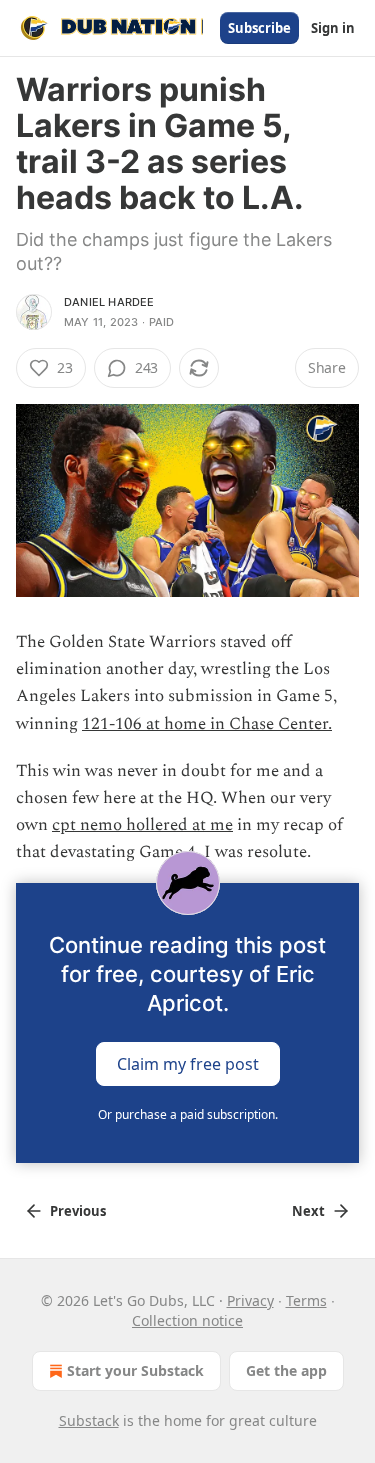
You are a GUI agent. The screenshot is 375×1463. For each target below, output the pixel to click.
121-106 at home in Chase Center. (207, 724)
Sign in (333, 28)
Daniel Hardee (109, 302)
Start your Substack (135, 1370)
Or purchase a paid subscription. (188, 1114)
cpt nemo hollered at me (142, 825)
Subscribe (259, 28)
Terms (306, 1300)
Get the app (286, 1370)
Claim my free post (188, 1063)
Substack (89, 1420)
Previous (78, 1211)
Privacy (250, 1300)
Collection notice (187, 1320)
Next (308, 1211)
